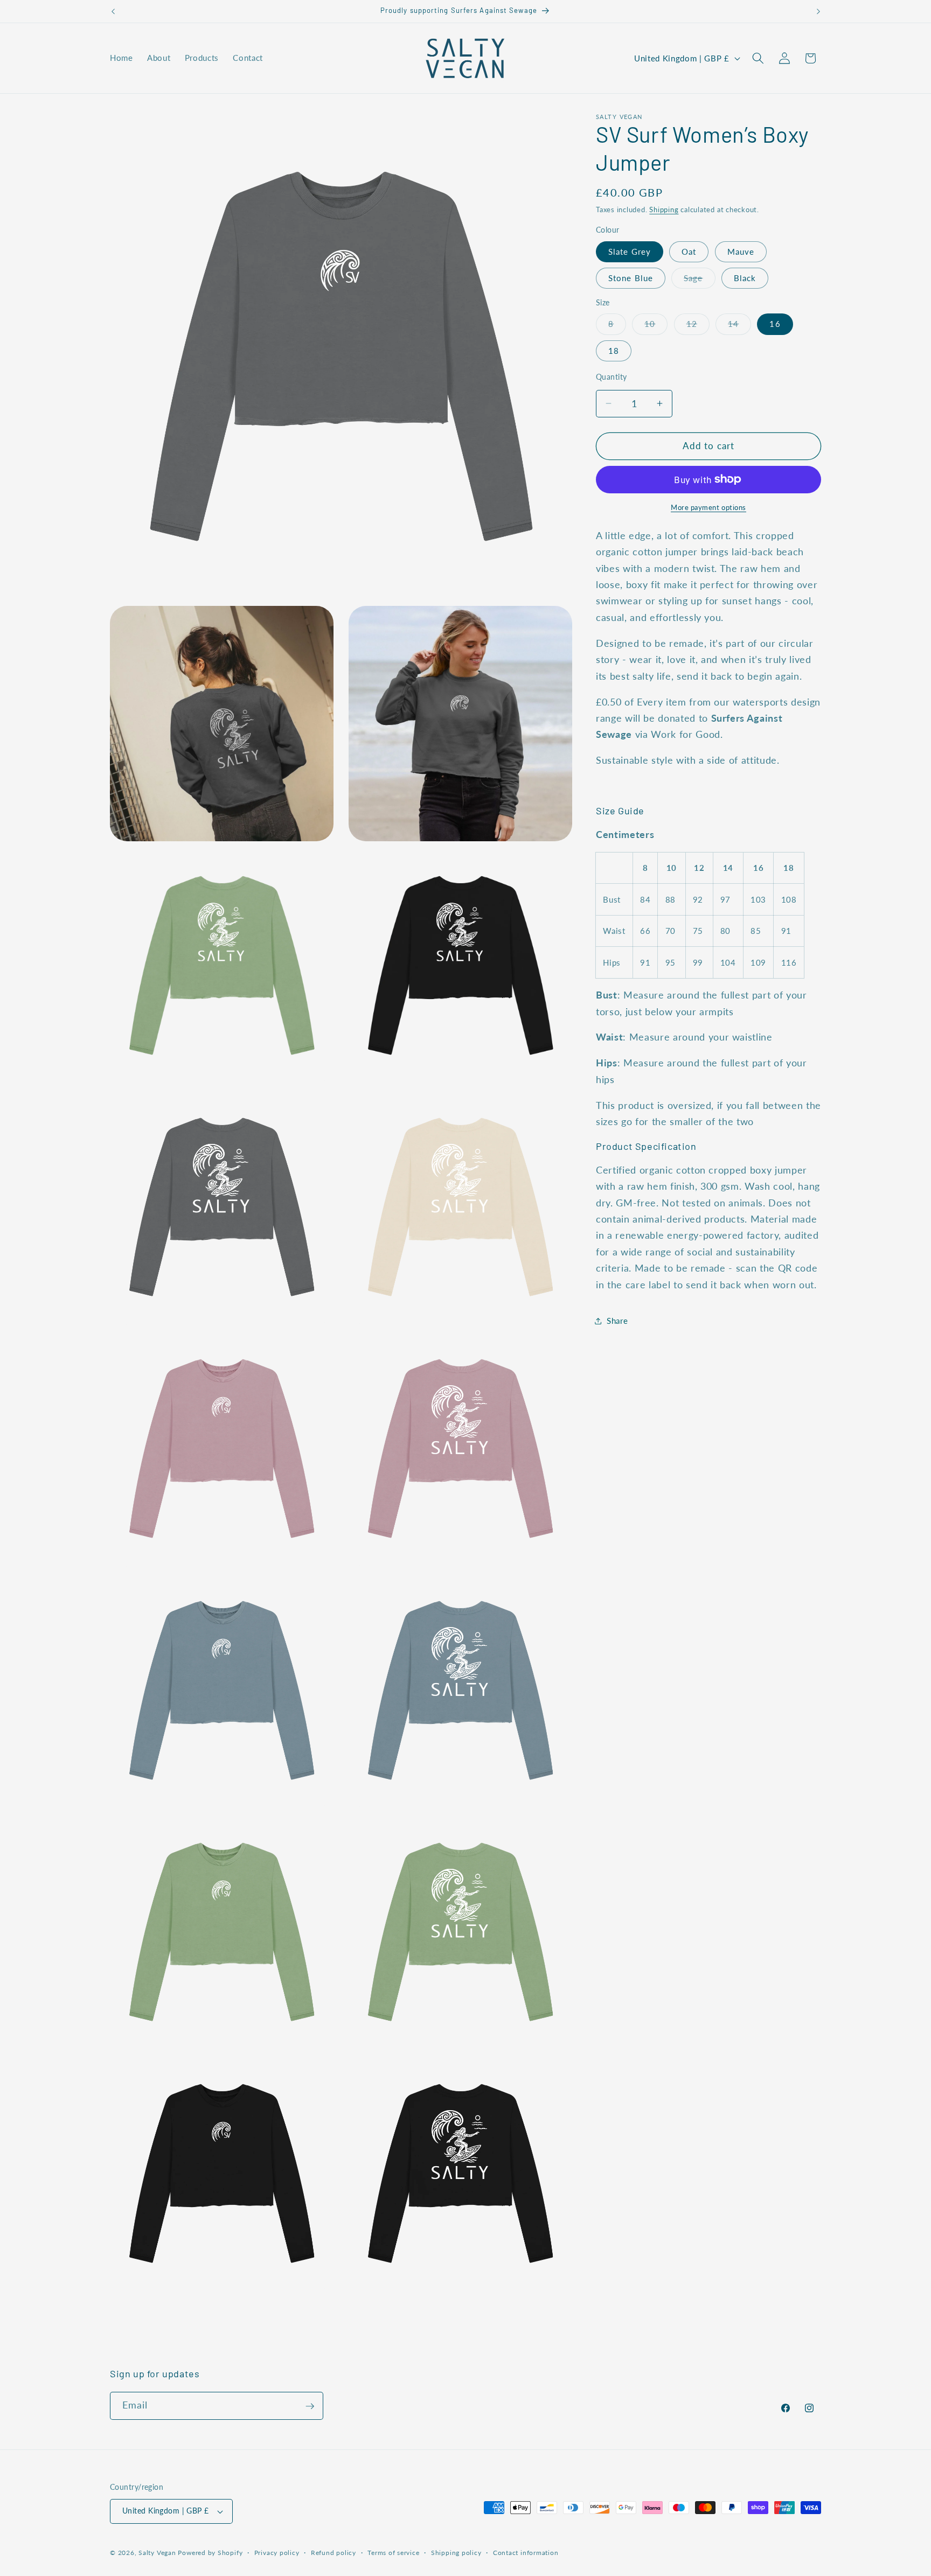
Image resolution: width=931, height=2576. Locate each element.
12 (698, 326)
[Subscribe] (310, 2406)
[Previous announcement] (113, 11)
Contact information (526, 2553)
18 (614, 350)
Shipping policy (456, 2553)
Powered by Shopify (210, 2553)
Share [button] (617, 1321)
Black (745, 278)
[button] (758, 58)
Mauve (741, 251)
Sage (699, 281)
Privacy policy (277, 2553)
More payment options (708, 507)
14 (739, 326)
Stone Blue (631, 278)
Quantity (612, 377)
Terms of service (393, 2553)
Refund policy (334, 2553)
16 (775, 324)
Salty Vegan (157, 2553)
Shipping (664, 210)
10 (656, 326)
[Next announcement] (818, 11)
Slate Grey (630, 251)
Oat (689, 251)
